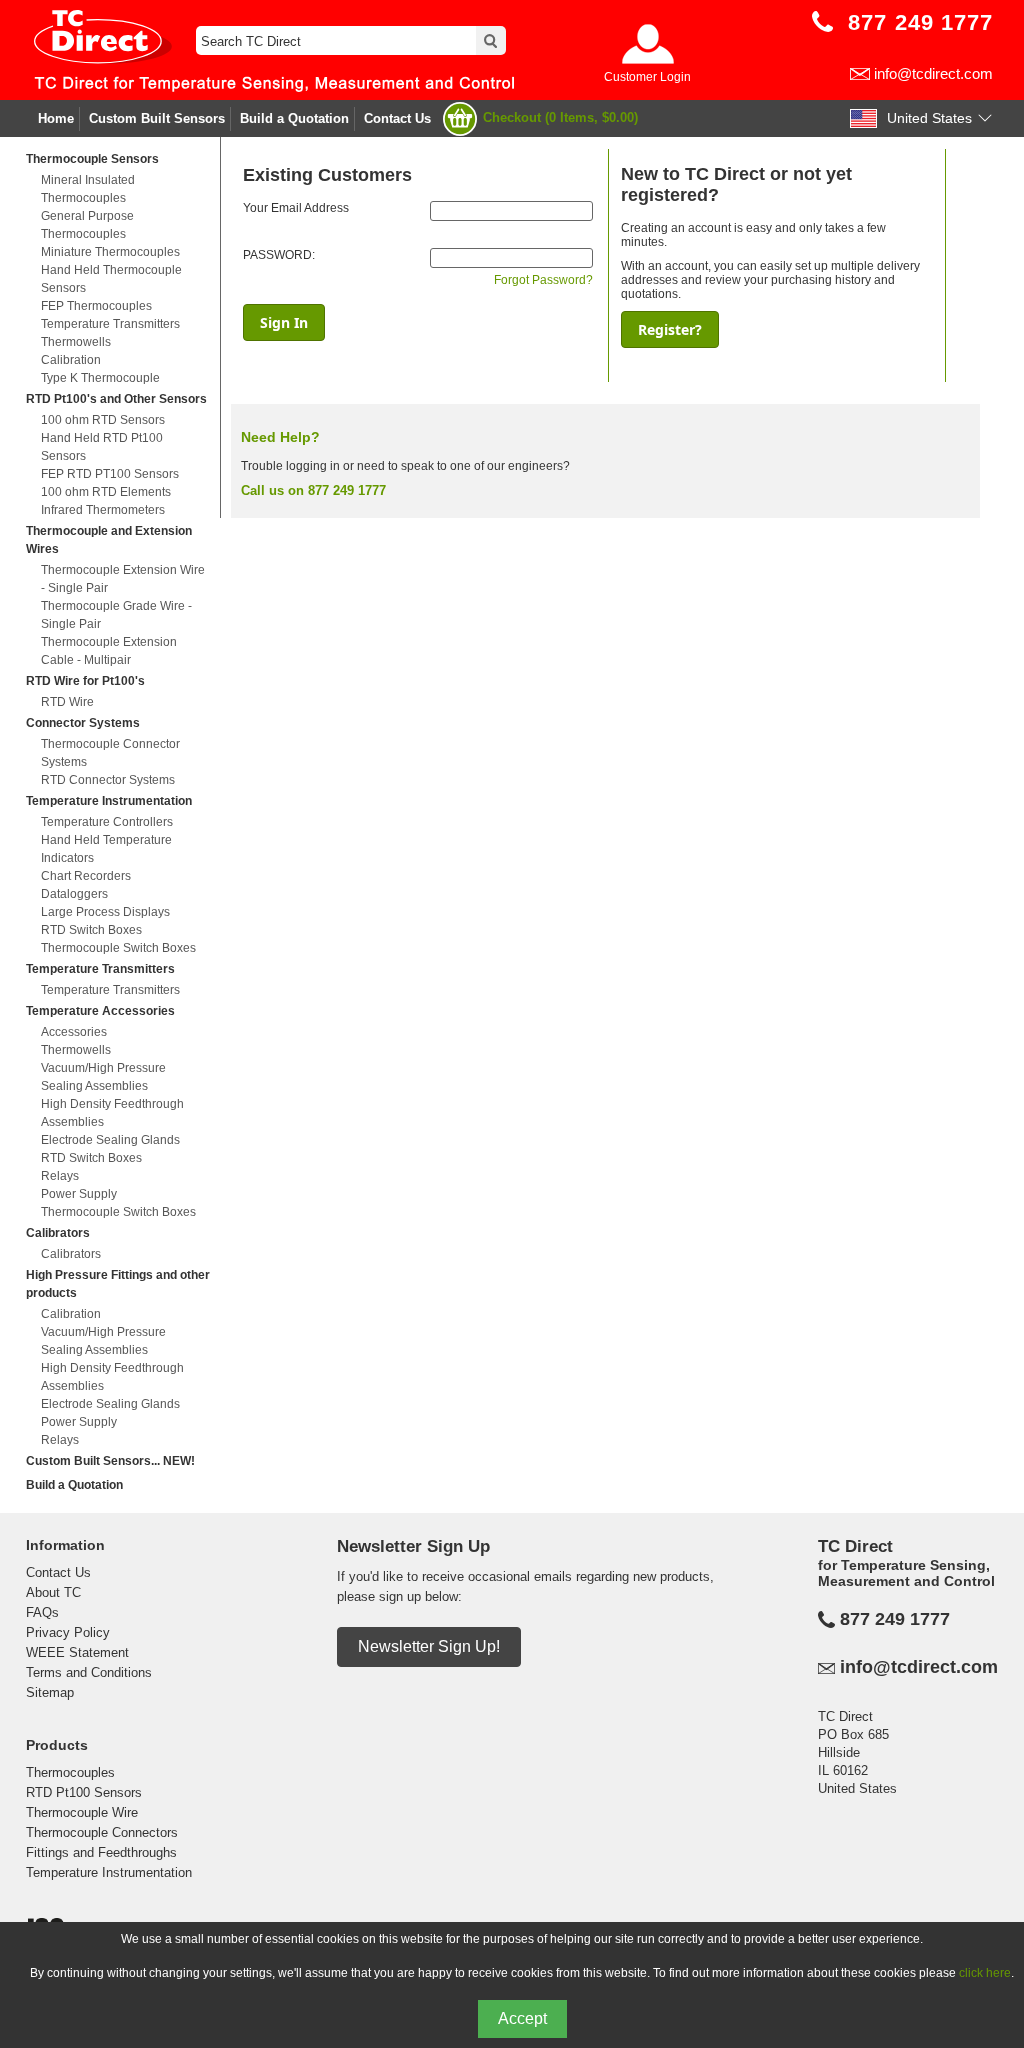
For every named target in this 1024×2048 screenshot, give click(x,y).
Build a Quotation (294, 118)
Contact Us (397, 118)
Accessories (74, 1032)
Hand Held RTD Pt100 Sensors (102, 447)
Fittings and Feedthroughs (101, 1852)
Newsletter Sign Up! (429, 1646)
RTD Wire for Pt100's (85, 681)
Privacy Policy (68, 1632)
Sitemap (50, 1692)
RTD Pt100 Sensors (84, 1792)
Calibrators (58, 1233)
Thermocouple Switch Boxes (118, 948)
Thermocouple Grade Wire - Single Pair (116, 615)
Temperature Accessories (100, 1011)
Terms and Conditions (89, 1672)
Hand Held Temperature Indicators (106, 849)
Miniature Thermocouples (110, 252)
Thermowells (76, 342)
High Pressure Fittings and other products (118, 1284)
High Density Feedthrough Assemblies (112, 1113)
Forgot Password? (543, 280)
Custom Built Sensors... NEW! (110, 1461)
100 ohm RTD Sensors (103, 420)
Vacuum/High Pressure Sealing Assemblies (103, 1077)
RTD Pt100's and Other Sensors (116, 399)
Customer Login (647, 77)
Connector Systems (83, 723)
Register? (670, 329)
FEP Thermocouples (96, 306)
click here (985, 1973)
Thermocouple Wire (82, 1812)
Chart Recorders (86, 876)
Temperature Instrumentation (109, 801)
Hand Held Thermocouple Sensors (111, 279)
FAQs (42, 1612)
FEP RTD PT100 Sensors (110, 474)
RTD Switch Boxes (91, 930)
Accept (522, 2018)
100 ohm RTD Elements (106, 492)
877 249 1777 (895, 1619)
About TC (53, 1592)
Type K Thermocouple (100, 378)
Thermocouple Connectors (102, 1832)
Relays (60, 1176)
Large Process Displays (105, 912)
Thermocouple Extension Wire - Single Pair (123, 579)
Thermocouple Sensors (92, 159)
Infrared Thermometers (103, 510)
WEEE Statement (77, 1652)
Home (56, 118)
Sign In (284, 322)
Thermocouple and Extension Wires (109, 540)
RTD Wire (67, 702)
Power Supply (79, 1194)
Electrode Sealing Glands (110, 1140)
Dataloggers (74, 894)
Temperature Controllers (107, 822)
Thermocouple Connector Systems (110, 753)
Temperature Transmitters (110, 324)
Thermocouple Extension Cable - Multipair (109, 651)
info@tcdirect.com (933, 73)
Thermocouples (70, 1772)
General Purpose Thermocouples (87, 225)
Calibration (71, 360)
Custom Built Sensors (157, 118)
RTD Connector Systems (108, 780)
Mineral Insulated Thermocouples (88, 189)
